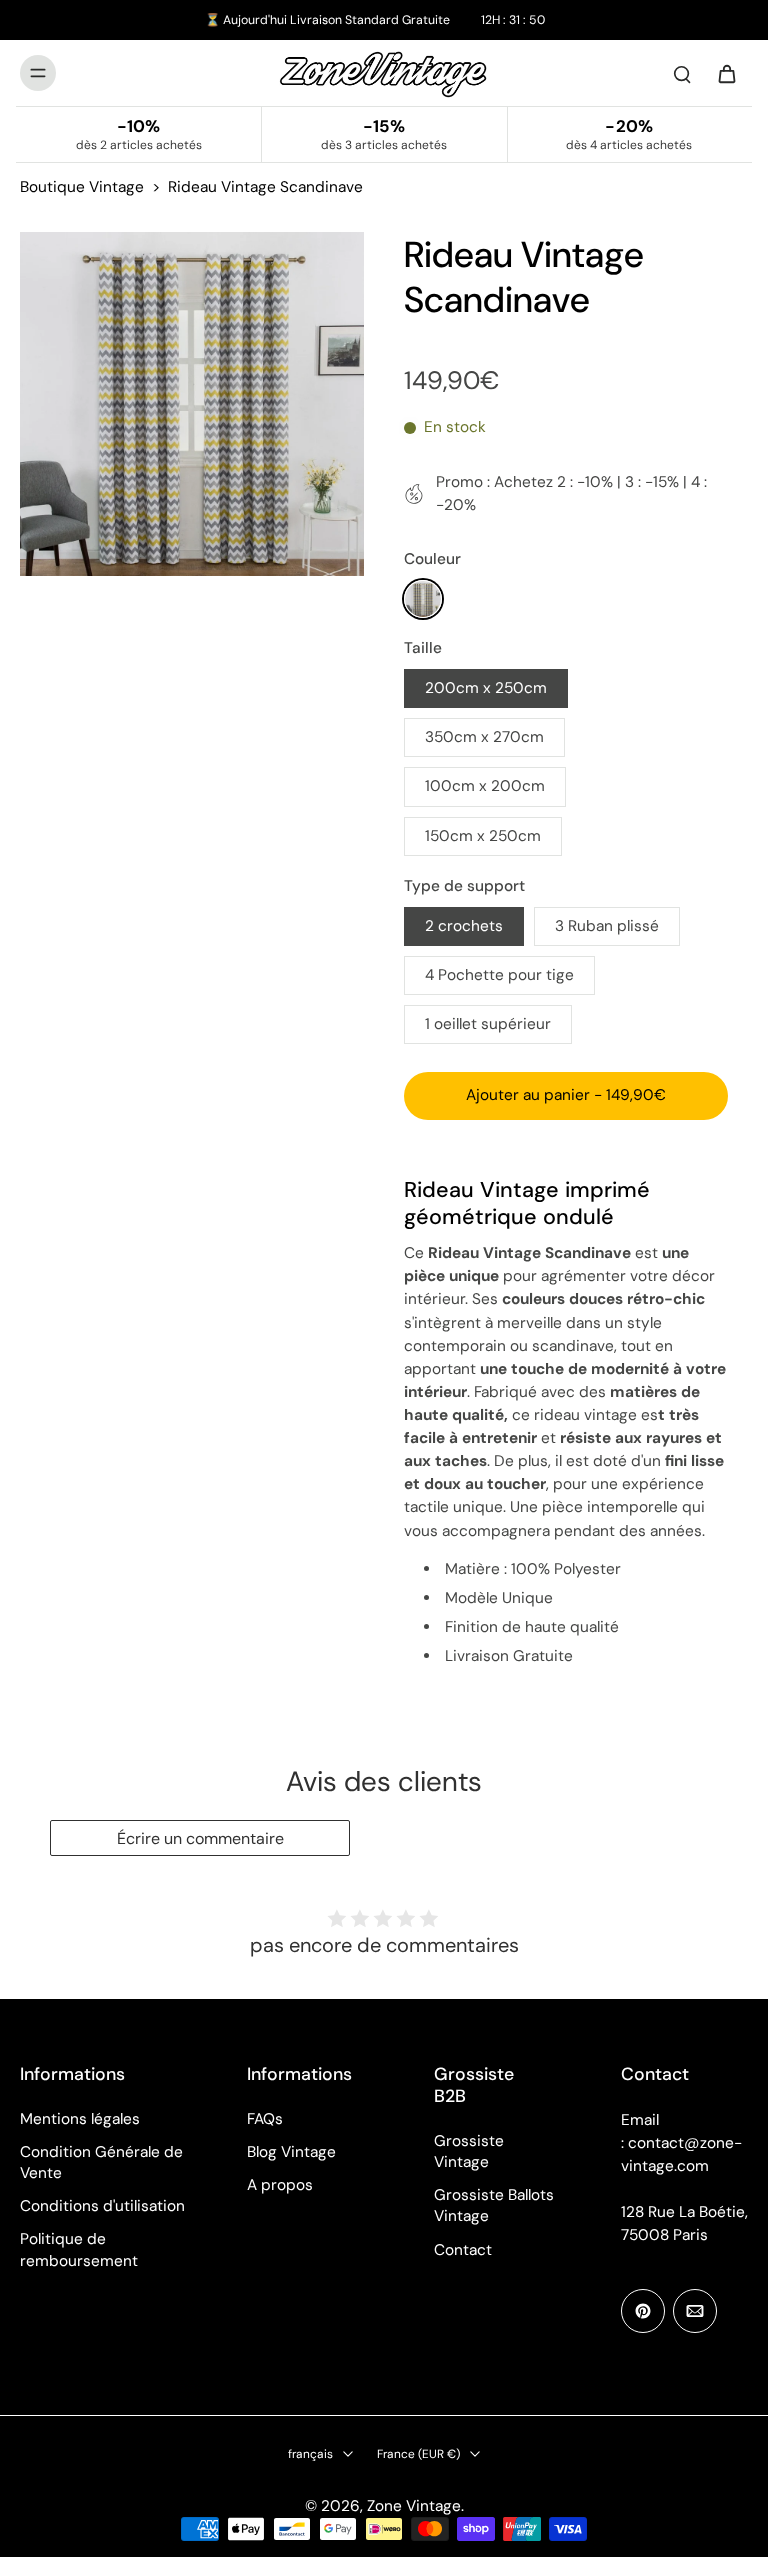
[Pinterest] (643, 2311)
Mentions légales (80, 2119)
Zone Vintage (414, 2506)
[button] (566, 1095)
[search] (682, 73)
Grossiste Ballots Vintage (494, 2205)
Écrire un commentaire (200, 1838)
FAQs (265, 2119)
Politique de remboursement (79, 2249)
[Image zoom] (192, 404)
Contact (463, 2250)
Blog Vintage (291, 2152)
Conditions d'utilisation (102, 2206)
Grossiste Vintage (469, 2151)
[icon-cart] (726, 73)
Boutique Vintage (82, 187)
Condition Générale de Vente (101, 2162)
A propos (280, 2185)
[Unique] (423, 599)
